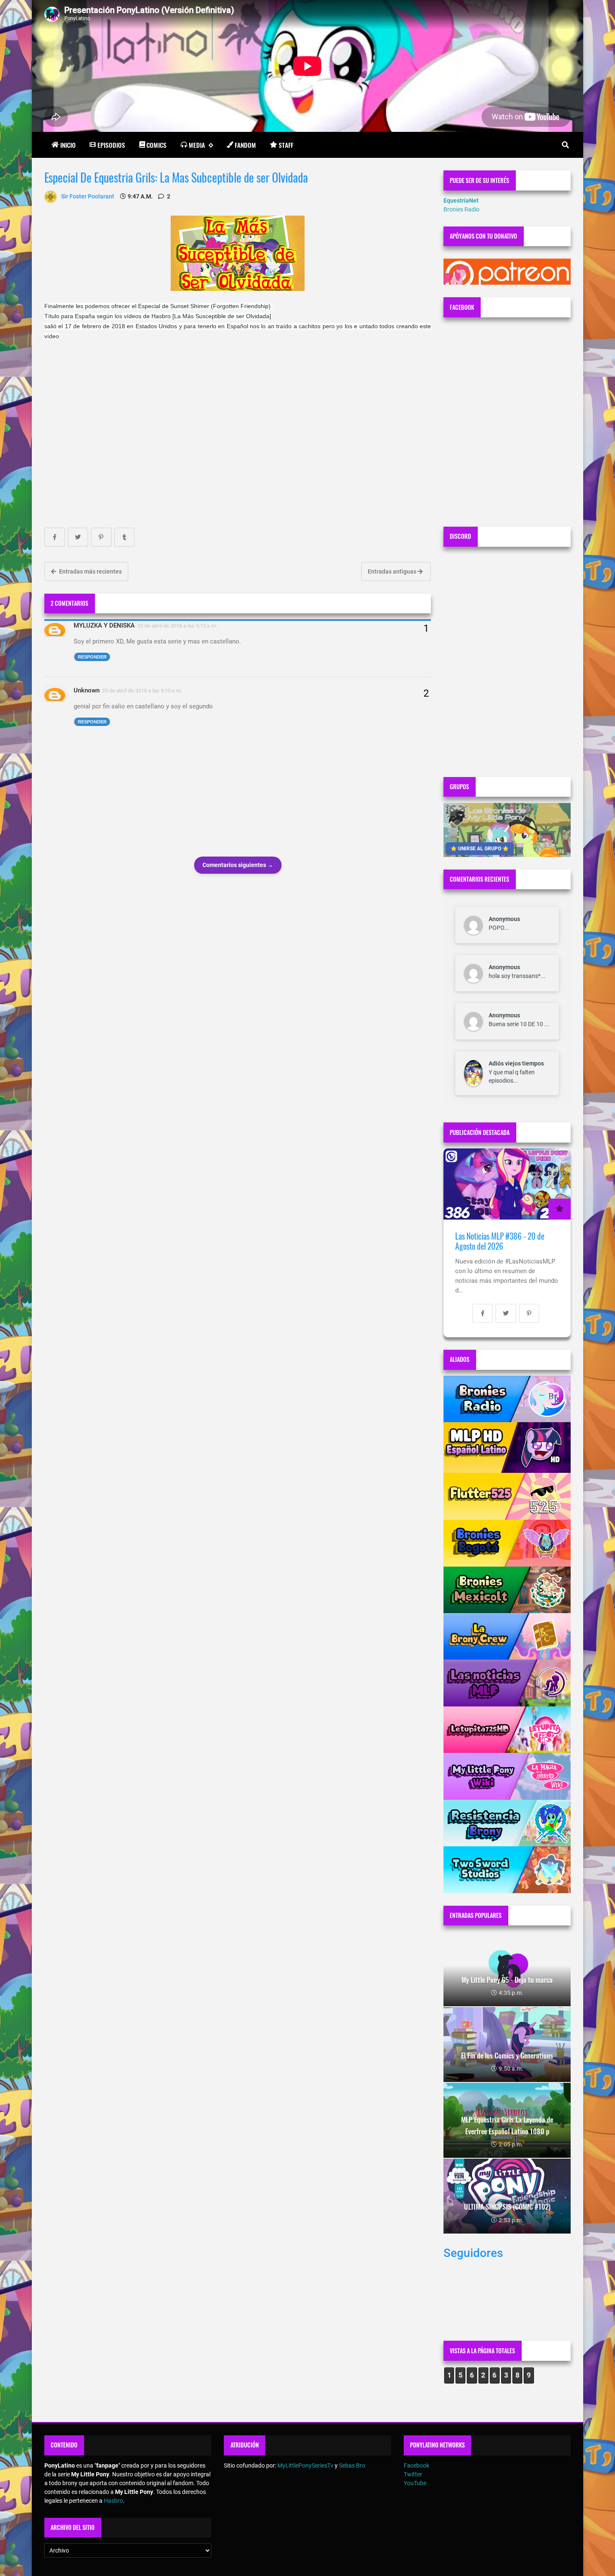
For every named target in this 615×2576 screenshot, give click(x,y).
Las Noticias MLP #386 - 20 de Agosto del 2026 (500, 1241)
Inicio (68, 145)
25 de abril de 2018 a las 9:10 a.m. (142, 691)
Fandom (245, 145)
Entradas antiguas (393, 571)
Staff (286, 145)
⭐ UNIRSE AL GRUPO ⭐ (480, 849)
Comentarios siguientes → (238, 865)
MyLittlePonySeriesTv (305, 2465)
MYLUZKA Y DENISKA (104, 625)
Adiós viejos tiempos (516, 1063)
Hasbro (113, 2501)
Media (197, 145)
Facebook (416, 2465)
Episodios (111, 145)
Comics (156, 145)
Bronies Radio (461, 209)
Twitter (413, 2474)
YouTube (415, 2483)
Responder (92, 657)
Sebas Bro (352, 2465)
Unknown (87, 690)
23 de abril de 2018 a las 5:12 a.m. (177, 626)
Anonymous (504, 919)
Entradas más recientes (90, 571)
